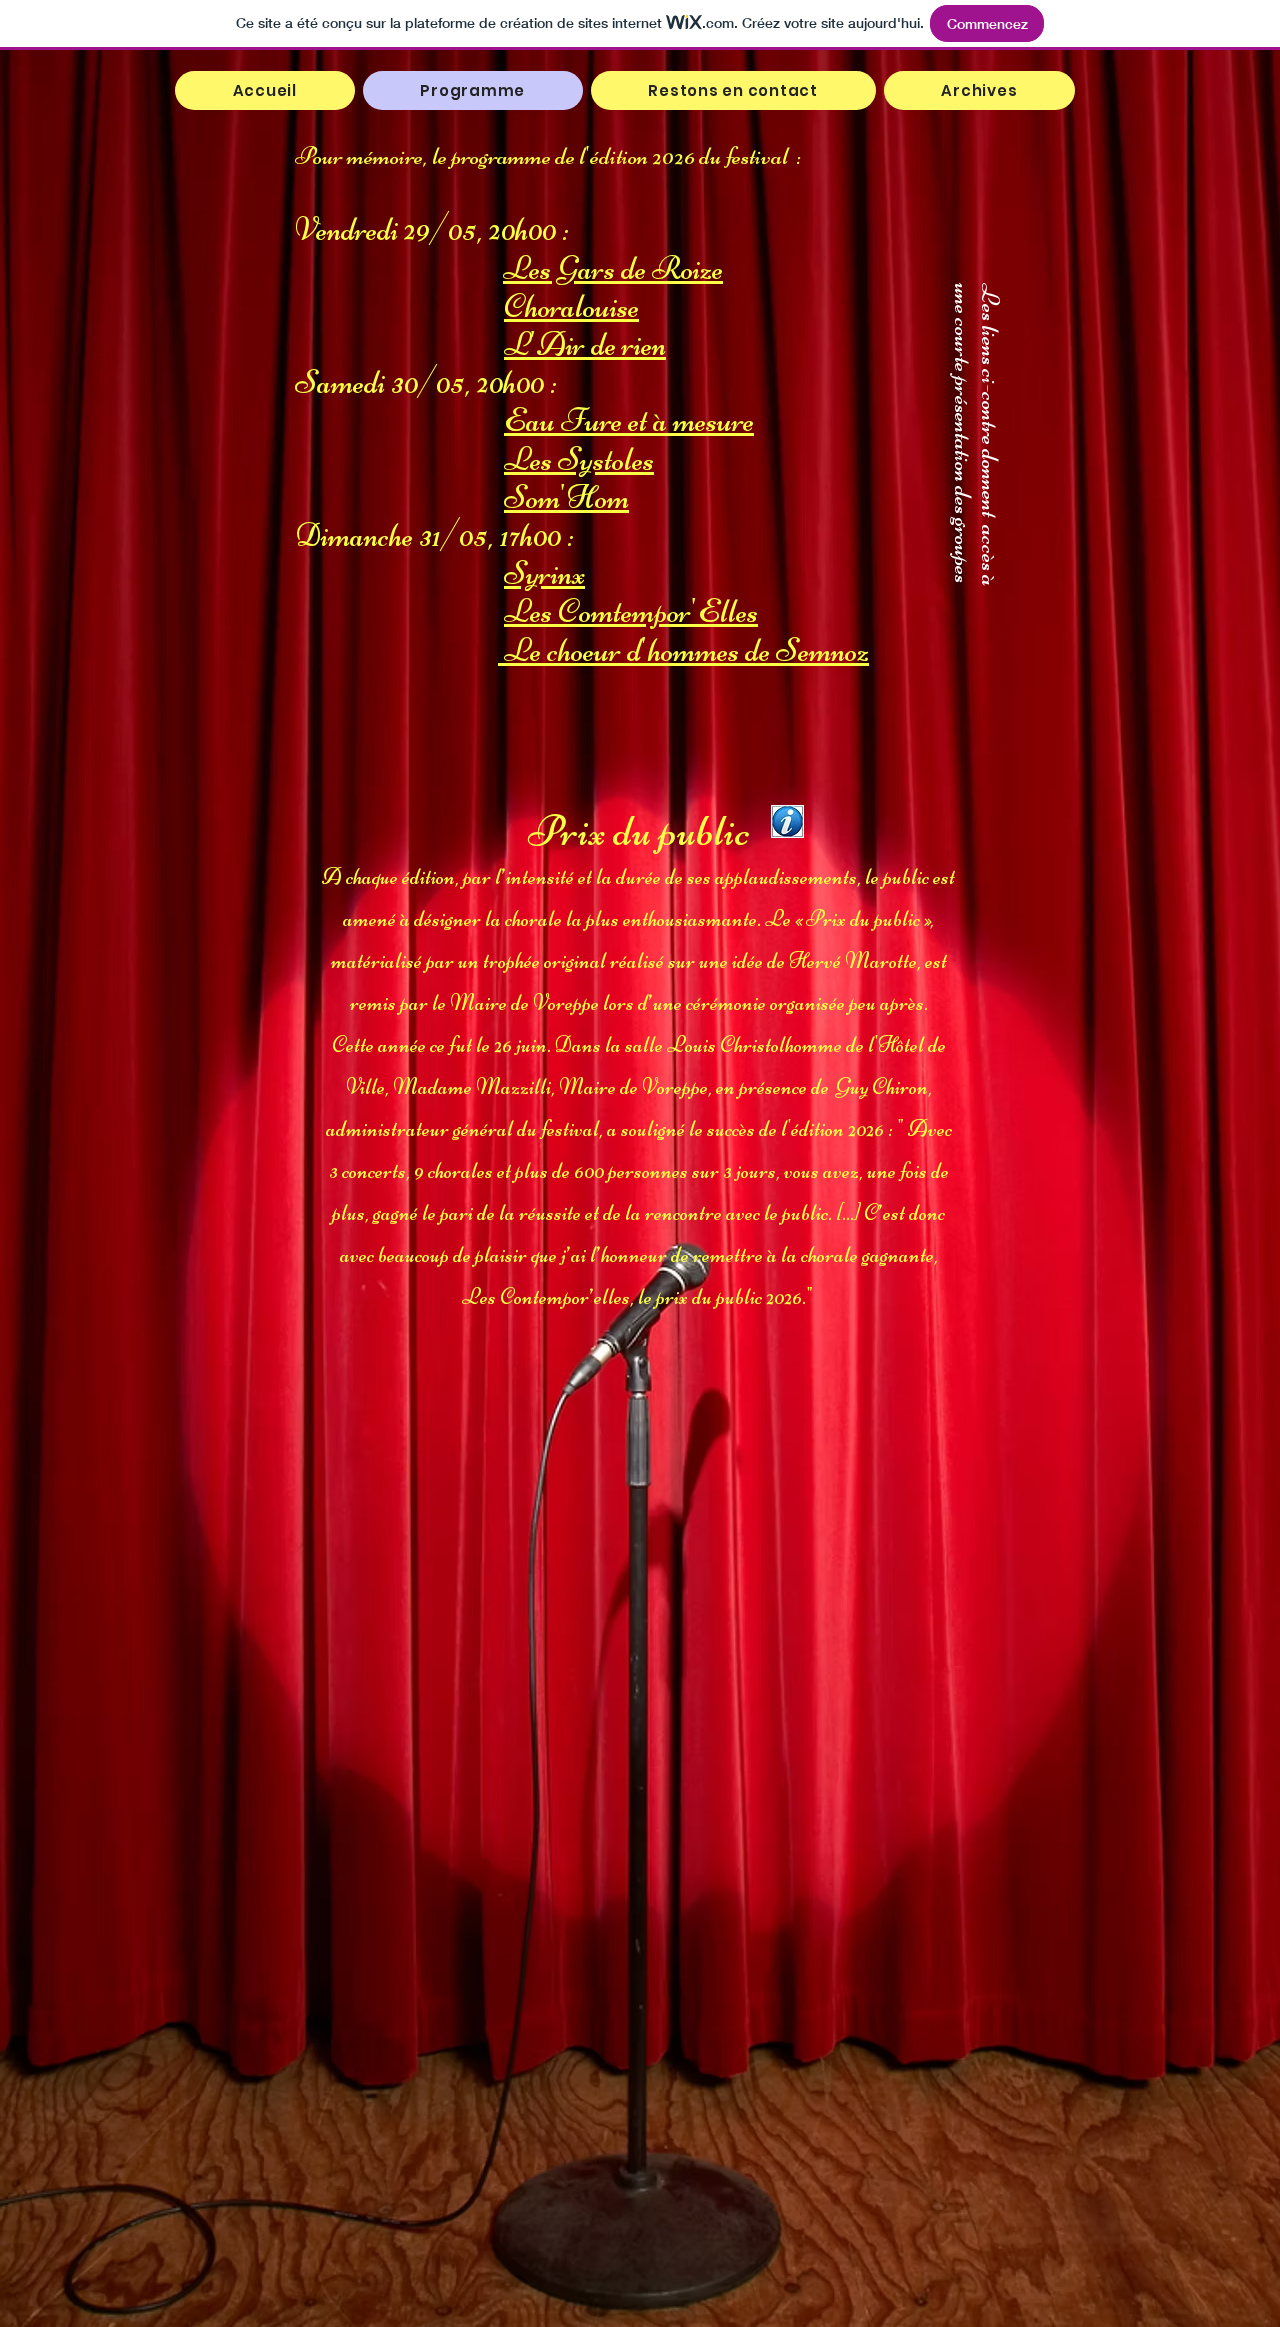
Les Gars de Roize (613, 268)
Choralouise (571, 306)
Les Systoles (579, 459)
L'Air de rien (585, 344)
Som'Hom (566, 497)
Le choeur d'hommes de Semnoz (683, 650)
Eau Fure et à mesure (629, 420)
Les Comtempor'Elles (631, 611)
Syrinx (544, 573)
